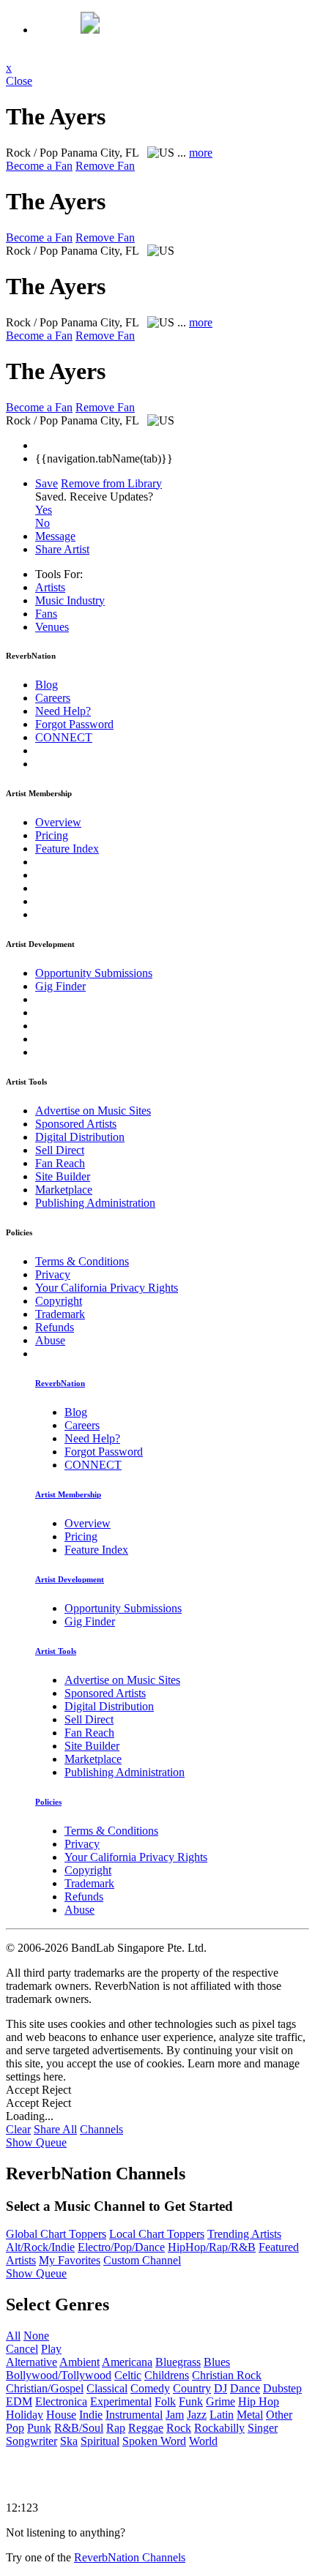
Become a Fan (39, 166)
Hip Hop (259, 2401)
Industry (70, 600)
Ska (69, 2441)
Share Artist (62, 549)
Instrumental (134, 2415)
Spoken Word (154, 2441)
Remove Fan (105, 166)
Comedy (150, 2388)
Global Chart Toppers (56, 2234)
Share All (55, 2129)
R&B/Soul (79, 2428)
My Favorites (70, 2260)
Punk (39, 2428)
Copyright (59, 1301)
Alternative (31, 2362)
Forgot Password (74, 724)
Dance (245, 2388)
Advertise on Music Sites (93, 1111)
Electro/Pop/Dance (121, 2247)
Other (279, 2415)
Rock (179, 2428)
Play (51, 2349)
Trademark (60, 1314)
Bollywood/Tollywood (59, 2375)
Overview (58, 822)
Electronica (61, 2401)
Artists (50, 587)
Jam (175, 2415)
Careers (53, 698)
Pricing (52, 835)
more (201, 153)
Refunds (55, 1327)
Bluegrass (178, 2362)
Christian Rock (227, 2375)
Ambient (79, 2362)
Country (192, 2388)
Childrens (167, 2375)
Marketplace (64, 1190)
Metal (250, 2415)
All (13, 2336)
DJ (220, 2388)
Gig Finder (60, 986)
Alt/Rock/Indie (40, 2247)
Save (47, 483)
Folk (165, 2401)
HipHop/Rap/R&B (212, 2247)
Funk (191, 2401)
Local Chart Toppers (157, 2234)
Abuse (50, 1340)
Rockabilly (219, 2428)
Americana (127, 2362)
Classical (107, 2388)
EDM (19, 2401)
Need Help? (63, 711)
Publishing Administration (95, 1203)
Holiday (25, 2415)
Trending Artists (244, 2234)
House (61, 2415)
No (42, 523)
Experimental (121, 2401)
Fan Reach (60, 1163)
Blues (217, 2362)
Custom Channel (142, 2260)
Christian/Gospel (45, 2388)
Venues (52, 627)
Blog (47, 685)
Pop (15, 2428)
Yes (44, 510)
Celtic (128, 2375)
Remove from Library (111, 483)
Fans (46, 614)
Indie (91, 2415)
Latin (222, 2415)
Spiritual (100, 2441)
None (36, 2336)
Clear (18, 2129)
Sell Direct (60, 1150)
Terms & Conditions (82, 1261)
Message (55, 536)
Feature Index (67, 849)
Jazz (197, 2415)
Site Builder (63, 1176)
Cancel (22, 2349)
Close (19, 81)
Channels (101, 2129)
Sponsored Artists (76, 1124)
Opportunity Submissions (94, 973)
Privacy (53, 1274)
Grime (220, 2401)
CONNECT (64, 737)
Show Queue (36, 2142)
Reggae (146, 2428)
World (203, 2441)
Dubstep (282, 2388)
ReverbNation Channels (130, 2557)
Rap (116, 2428)
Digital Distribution (80, 1137)
